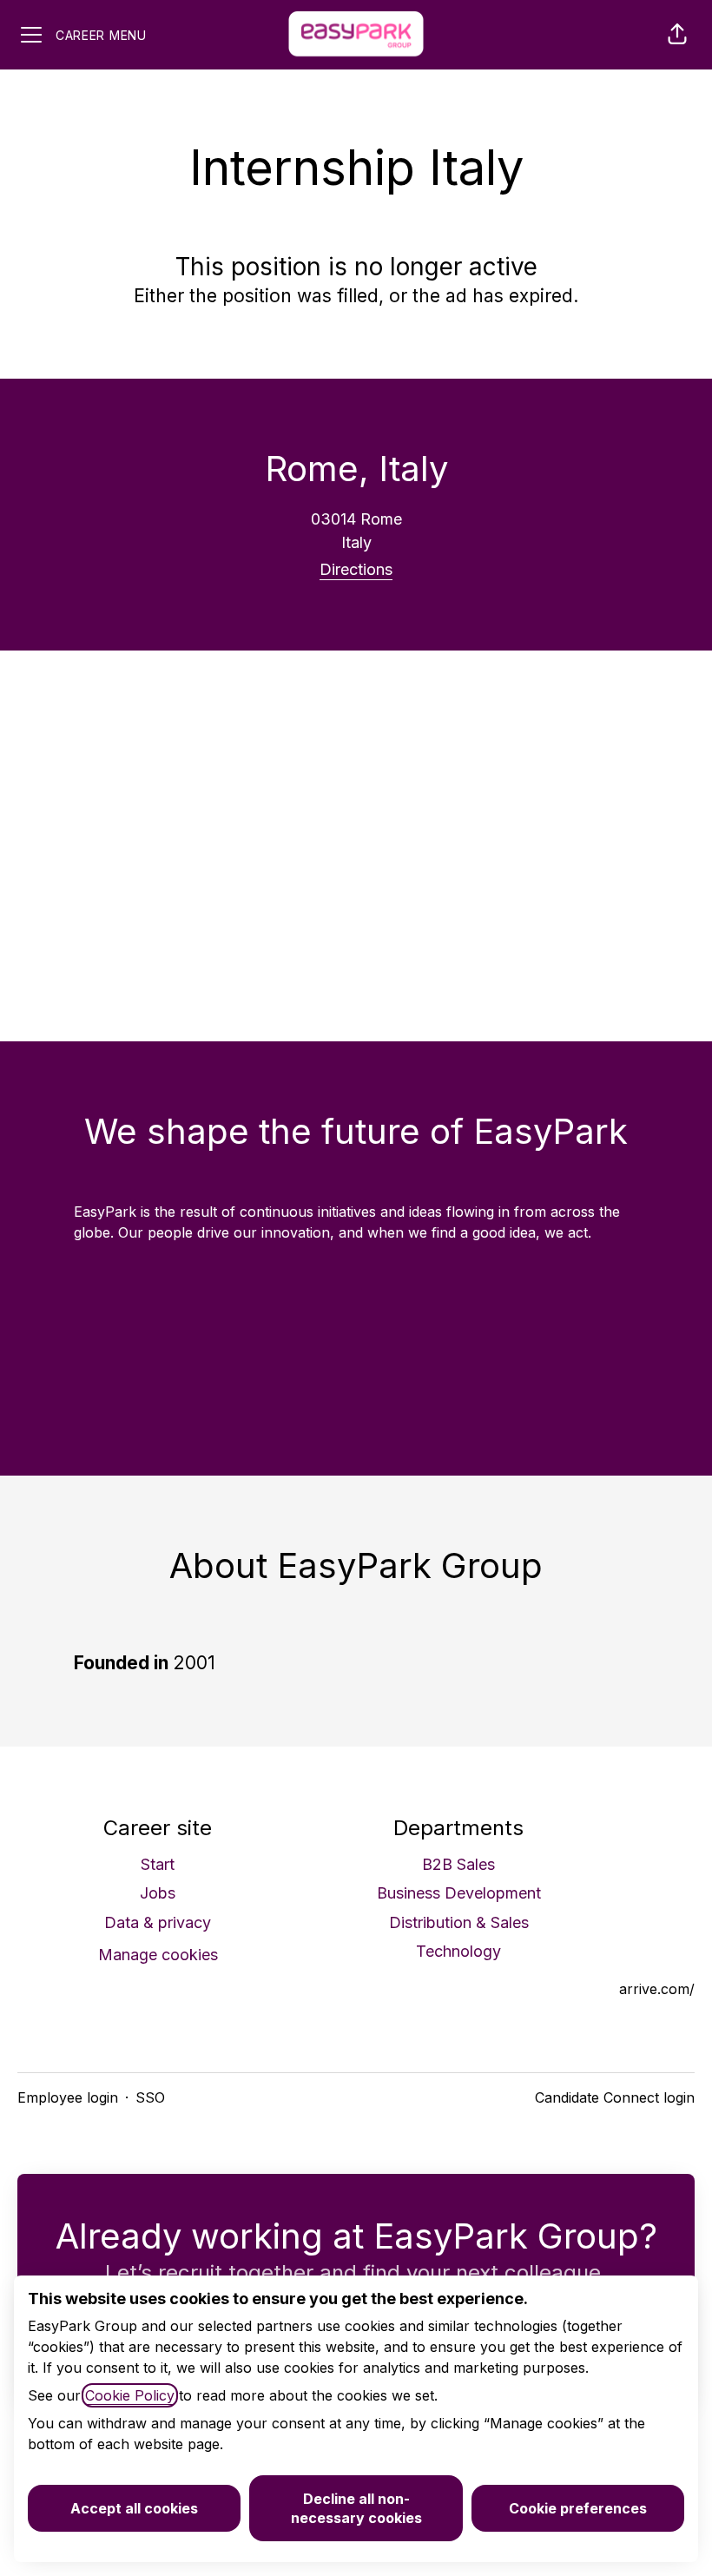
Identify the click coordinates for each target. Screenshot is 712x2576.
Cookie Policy (130, 2395)
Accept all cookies (134, 2508)
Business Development (459, 1893)
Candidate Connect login (615, 2097)
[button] (677, 35)
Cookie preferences (578, 2508)
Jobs (158, 1893)
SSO (150, 2097)
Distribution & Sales (459, 1922)
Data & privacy (158, 1922)
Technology (458, 1951)
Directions (356, 569)
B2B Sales (458, 1864)
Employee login (68, 2097)
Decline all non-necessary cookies (356, 2508)
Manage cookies (158, 1955)
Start (158, 1864)
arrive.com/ (657, 1989)
